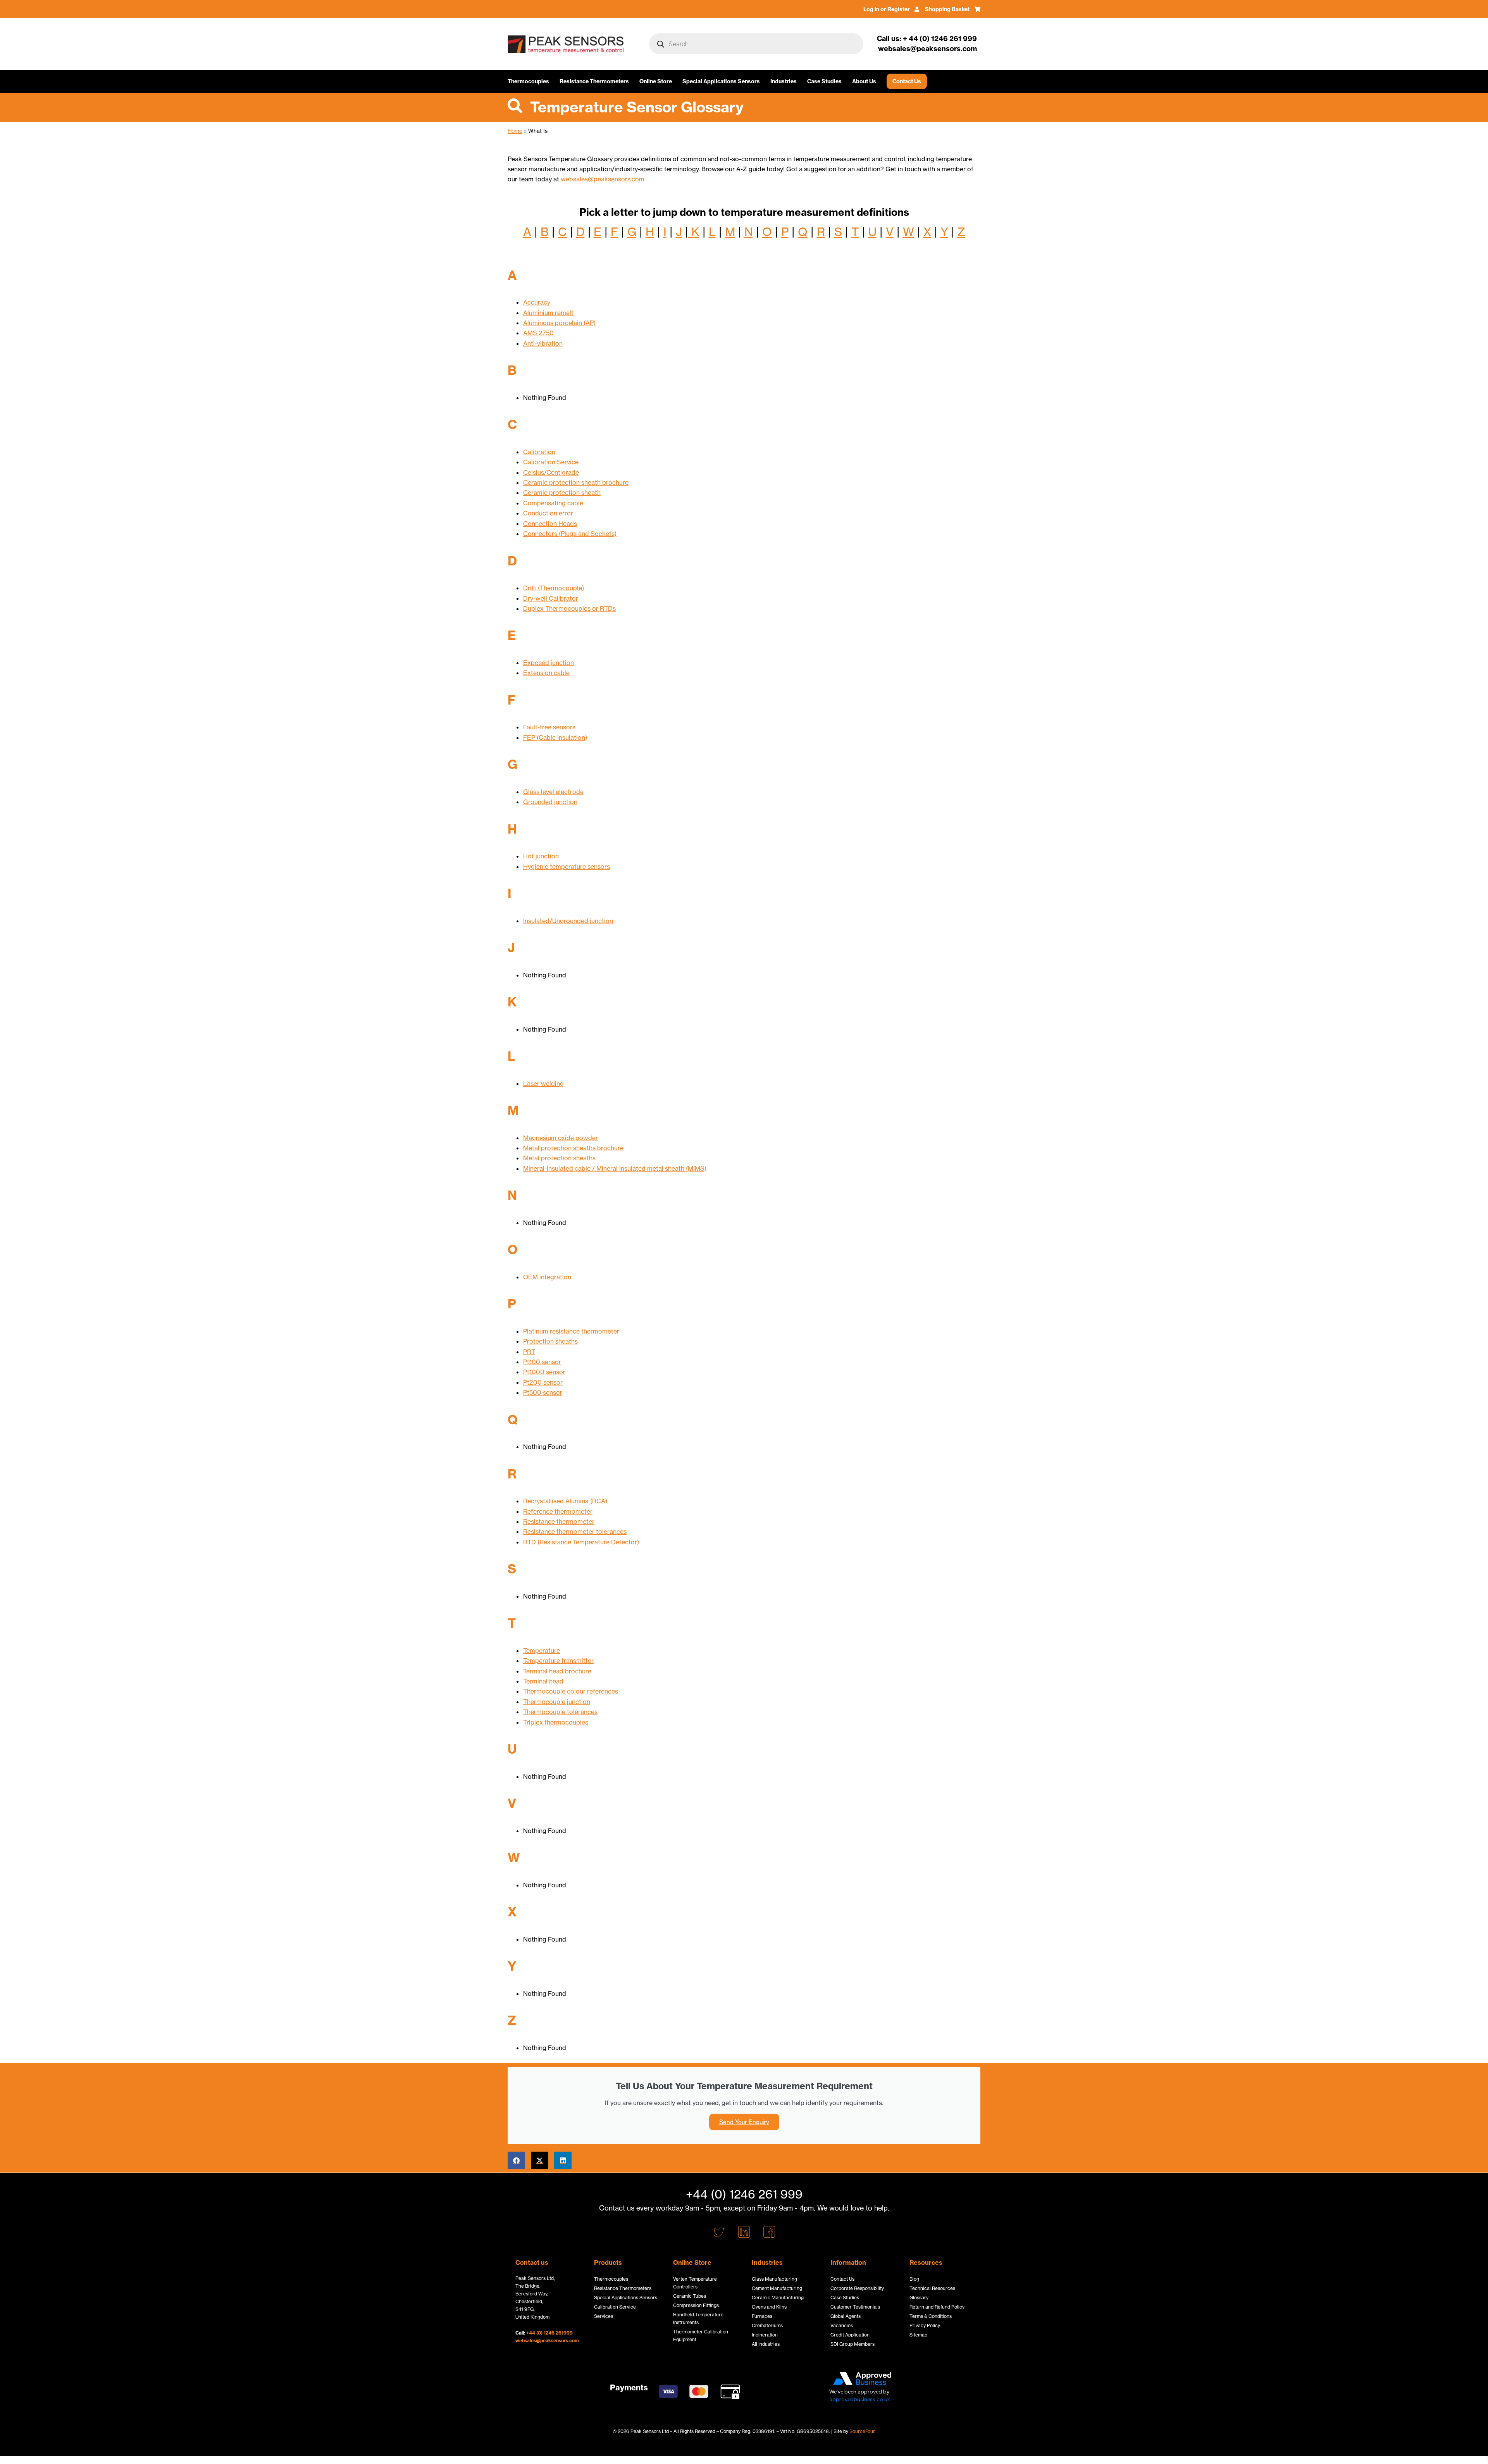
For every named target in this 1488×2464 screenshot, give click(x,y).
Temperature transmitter (558, 1661)
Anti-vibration (543, 343)
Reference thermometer (558, 1511)
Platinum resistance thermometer (571, 1331)
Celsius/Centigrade (551, 472)
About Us (864, 81)
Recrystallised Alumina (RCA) (565, 1501)
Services (604, 2316)
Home (515, 131)
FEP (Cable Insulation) (555, 737)
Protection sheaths (550, 1341)
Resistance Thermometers (594, 81)
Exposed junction (549, 663)
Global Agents (846, 2316)
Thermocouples (528, 81)
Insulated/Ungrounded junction (568, 921)
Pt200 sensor (543, 1382)
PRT (529, 1352)
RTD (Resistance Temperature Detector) (581, 1542)
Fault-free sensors (549, 727)
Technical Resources (932, 2288)
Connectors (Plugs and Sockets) (570, 534)
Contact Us (907, 81)
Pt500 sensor (543, 1392)
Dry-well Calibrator (551, 598)
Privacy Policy (925, 2325)
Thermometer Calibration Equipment (701, 2336)
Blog (914, 2279)
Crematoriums (767, 2325)
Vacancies (842, 2325)
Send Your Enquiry (744, 2122)
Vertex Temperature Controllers (695, 2283)
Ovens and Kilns (769, 2307)
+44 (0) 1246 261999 (549, 2333)
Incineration (765, 2335)
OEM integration (547, 1277)
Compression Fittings (696, 2305)
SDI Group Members (852, 2344)
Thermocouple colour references (571, 1691)
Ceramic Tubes (690, 2296)
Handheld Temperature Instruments (698, 2318)
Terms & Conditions (931, 2316)
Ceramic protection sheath (562, 493)
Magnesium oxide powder (561, 1138)
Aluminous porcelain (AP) (559, 323)
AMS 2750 (538, 333)
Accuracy (537, 302)
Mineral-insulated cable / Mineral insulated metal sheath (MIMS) (615, 1168)
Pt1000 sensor (544, 1372)
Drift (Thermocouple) (554, 588)
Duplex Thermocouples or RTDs (569, 608)
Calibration (539, 452)
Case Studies (824, 81)
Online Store (656, 81)
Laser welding (543, 1084)
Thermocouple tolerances (560, 1712)
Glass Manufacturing (774, 2279)
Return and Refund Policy (937, 2307)
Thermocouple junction (557, 1702)
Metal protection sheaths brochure (573, 1148)
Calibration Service (551, 462)
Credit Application (850, 2335)
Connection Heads (550, 524)
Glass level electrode (553, 792)
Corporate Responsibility (857, 2288)
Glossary (919, 2298)
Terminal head (543, 1681)
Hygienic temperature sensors (567, 867)
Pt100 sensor (542, 1362)
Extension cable (546, 673)
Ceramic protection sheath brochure (576, 482)
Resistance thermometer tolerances (575, 1532)
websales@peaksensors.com (603, 179)
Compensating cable (553, 503)
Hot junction (541, 856)
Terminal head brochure (557, 1671)
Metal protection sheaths (559, 1158)
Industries (784, 81)
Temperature (542, 1651)
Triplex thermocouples (556, 1722)
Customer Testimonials (855, 2307)
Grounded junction (550, 802)
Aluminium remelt (548, 313)
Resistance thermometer (559, 1521)
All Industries (766, 2344)
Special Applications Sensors (721, 81)
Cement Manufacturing (777, 2288)
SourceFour (862, 2431)
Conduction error (548, 513)
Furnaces (762, 2316)
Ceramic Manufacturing (778, 2298)
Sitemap (918, 2335)
